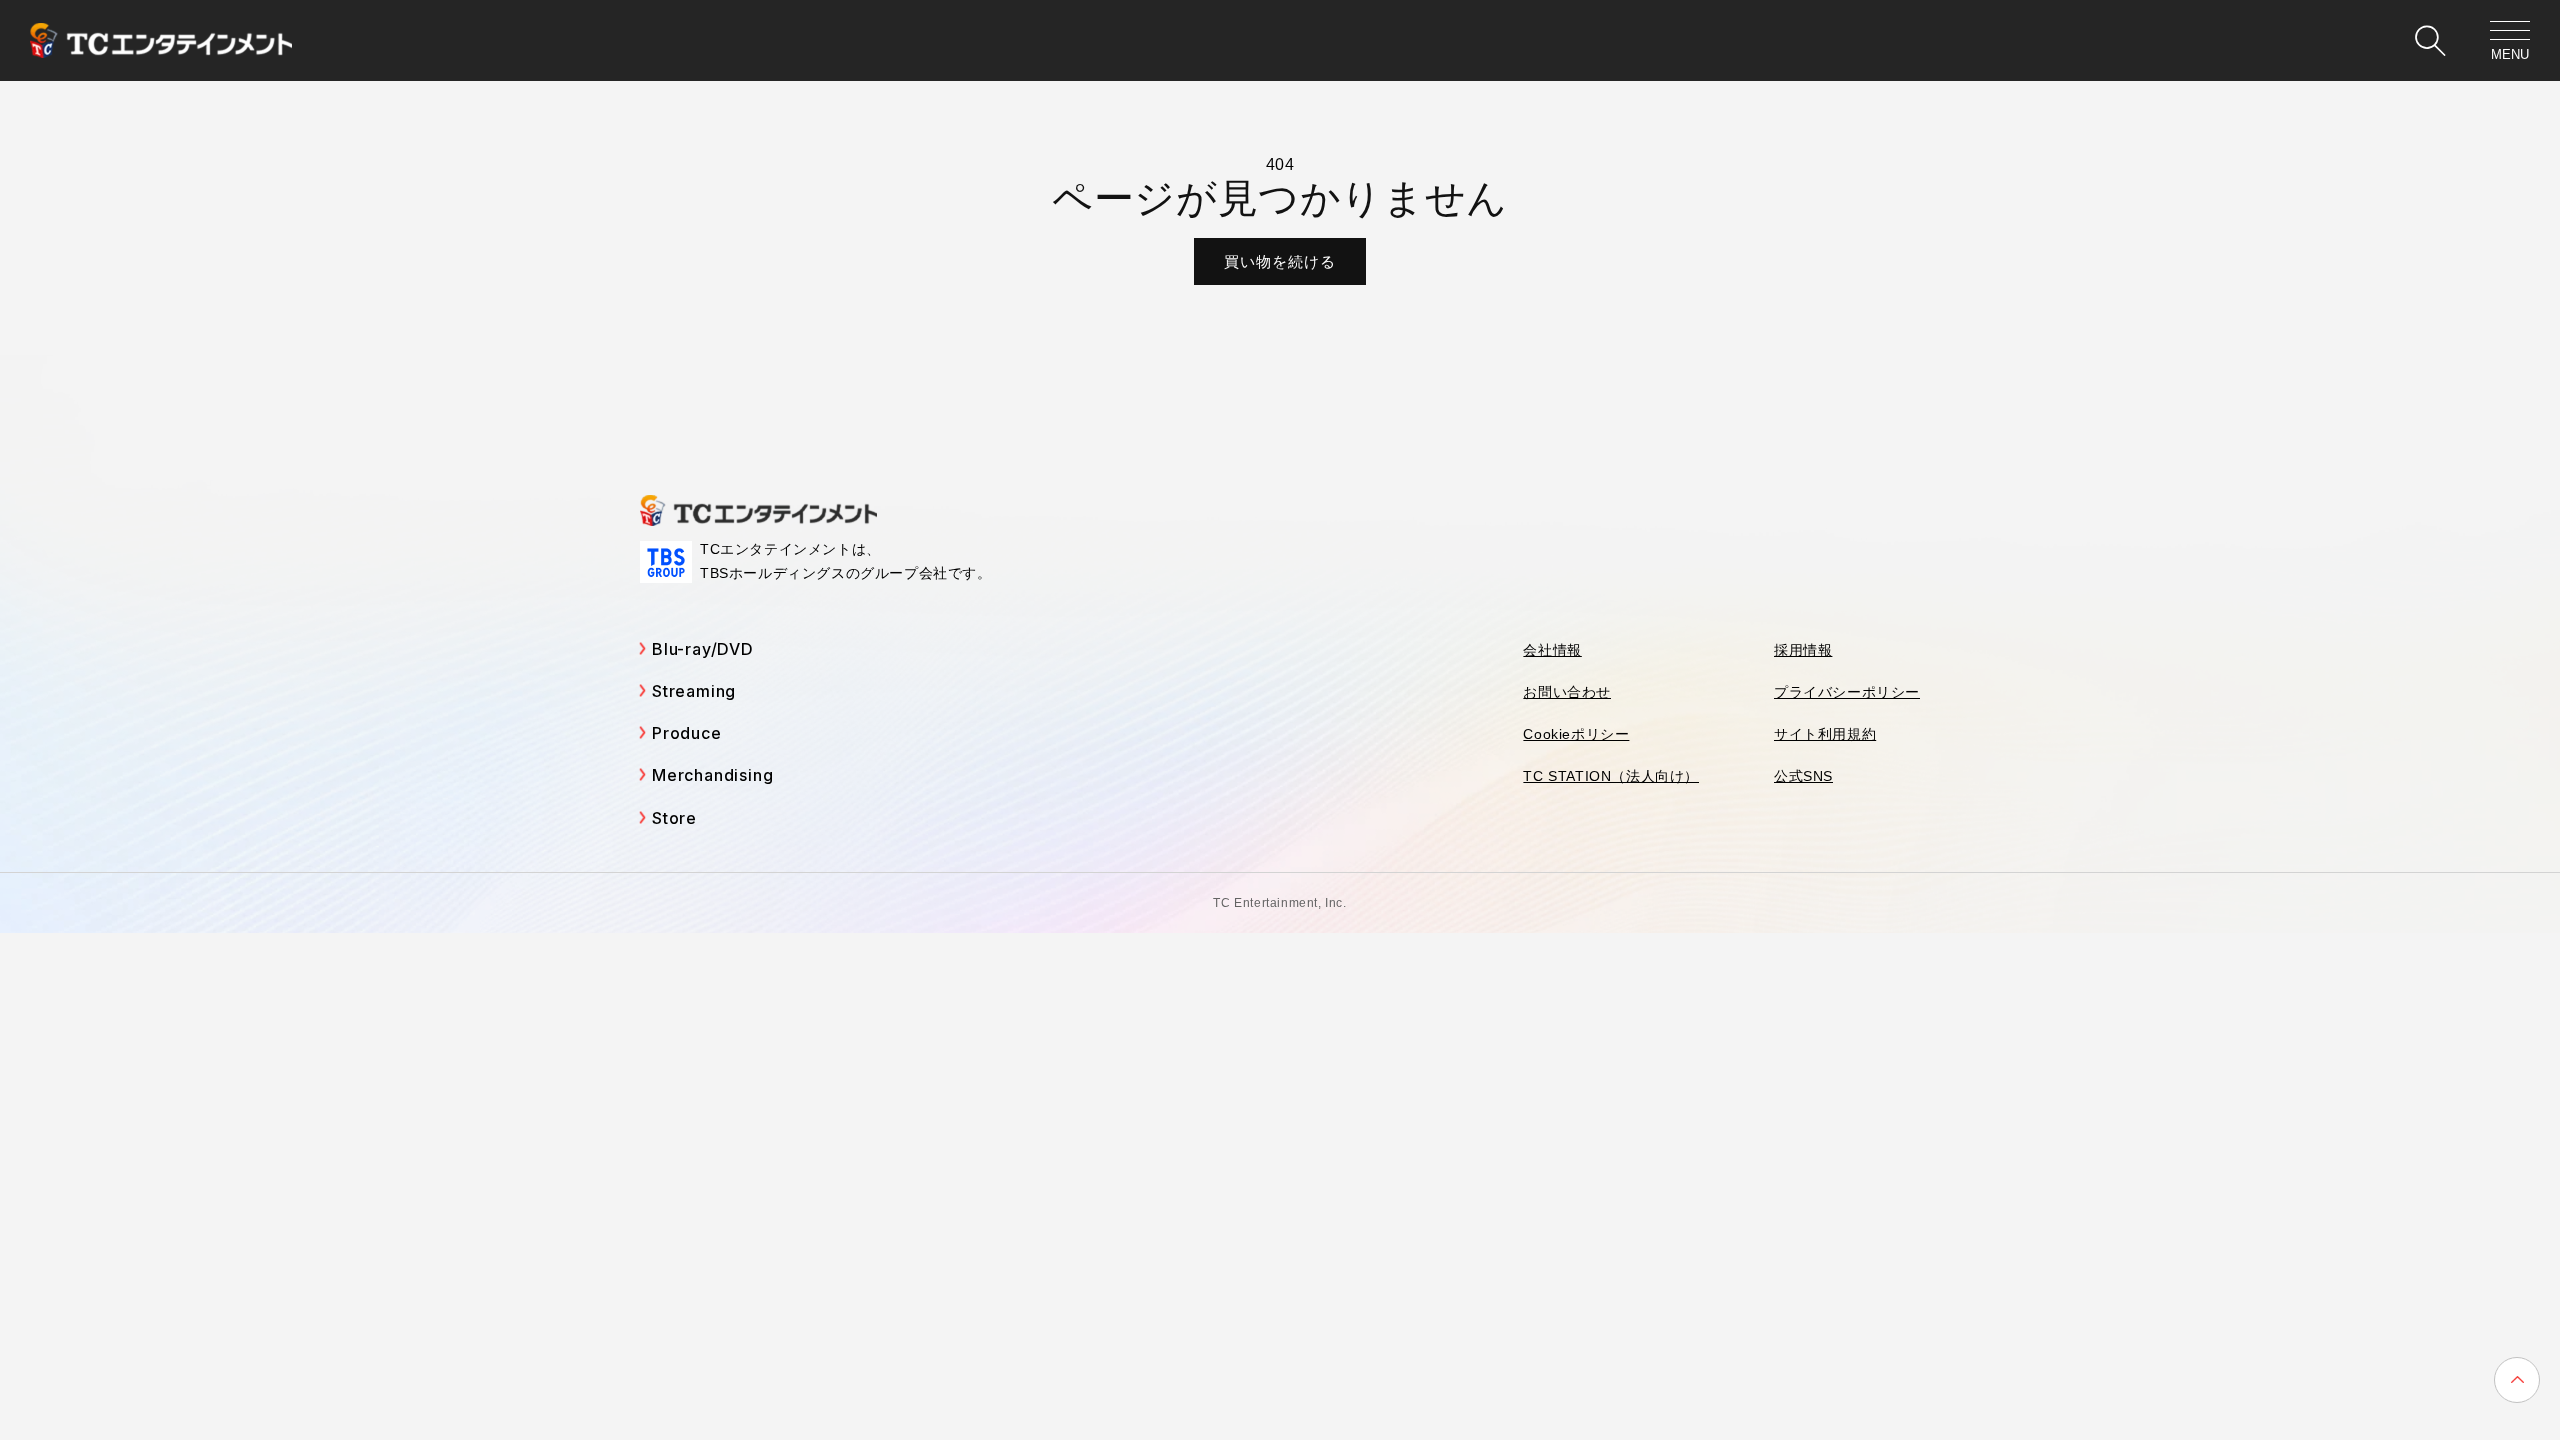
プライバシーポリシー (1847, 692)
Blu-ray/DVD (703, 649)
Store (674, 818)
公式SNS (1803, 776)
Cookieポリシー (1576, 734)
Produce (687, 733)
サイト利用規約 (1825, 734)
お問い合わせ (1567, 692)
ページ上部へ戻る (2517, 1380)
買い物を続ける (1280, 261)
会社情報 (1552, 650)
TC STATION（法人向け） (1611, 776)
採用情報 (1803, 650)
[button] (2430, 41)
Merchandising (712, 775)
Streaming (694, 691)
